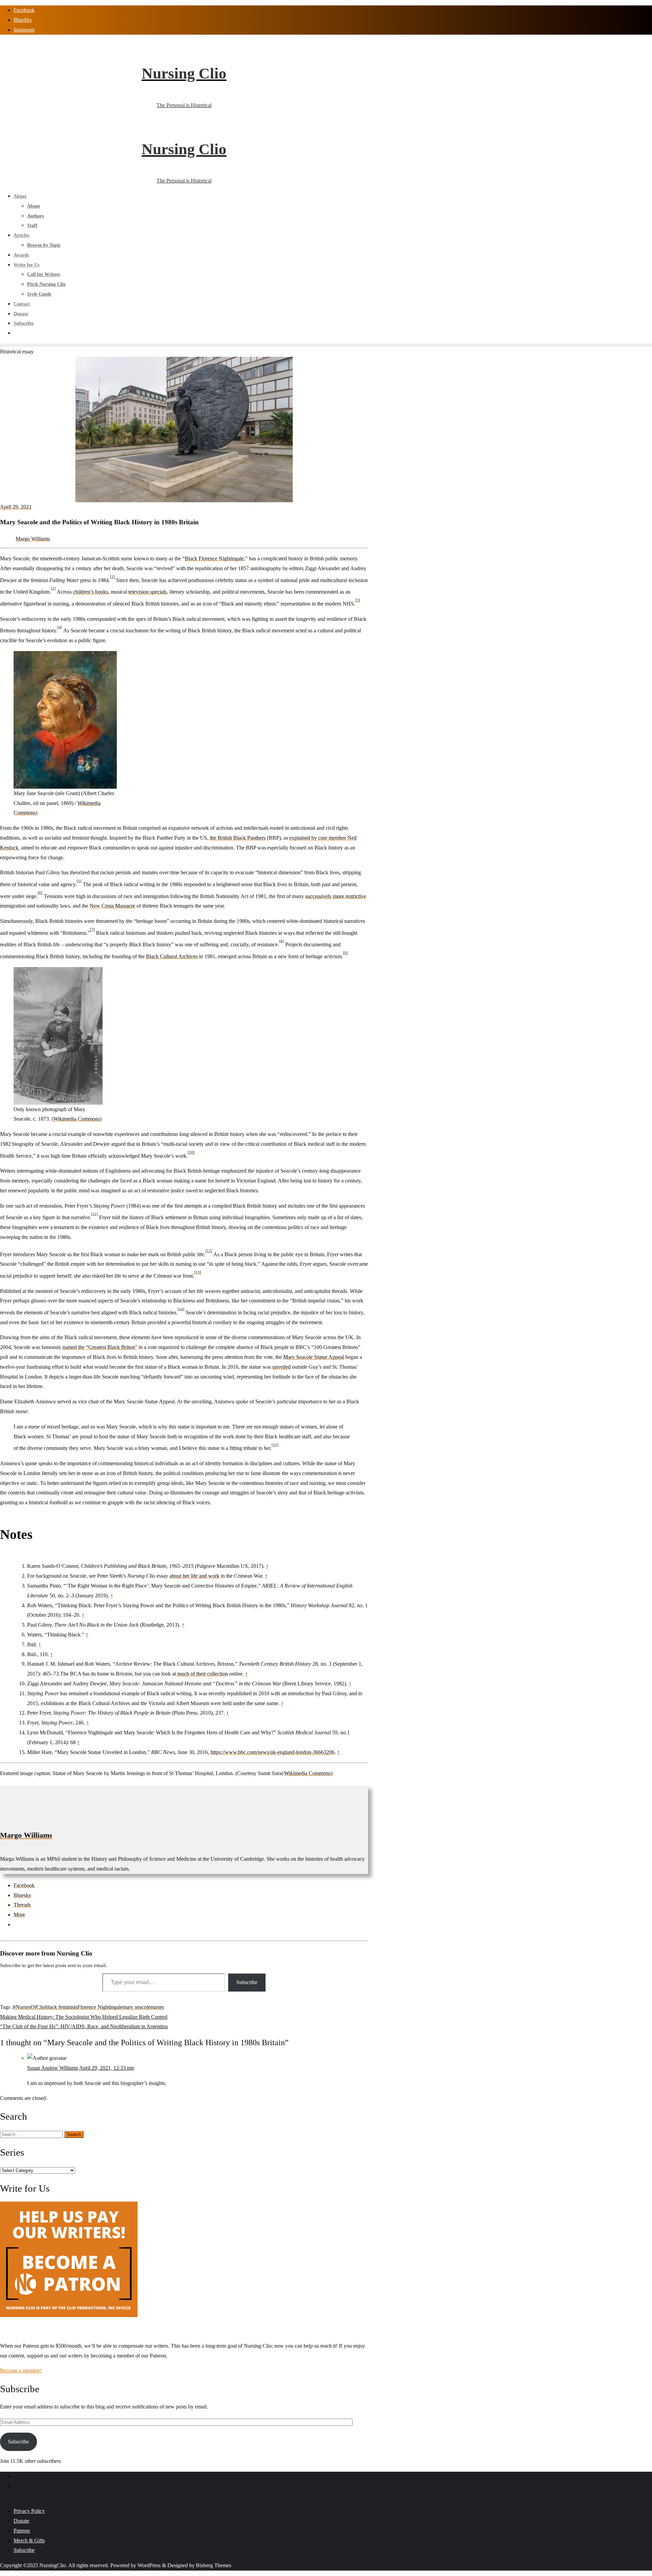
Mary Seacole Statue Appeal (314, 1357)
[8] (282, 941)
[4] (60, 627)
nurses (157, 2007)
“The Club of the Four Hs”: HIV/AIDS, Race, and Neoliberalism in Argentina (84, 2026)
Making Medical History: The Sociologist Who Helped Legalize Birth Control (84, 2017)
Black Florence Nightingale (214, 558)
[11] (94, 1214)
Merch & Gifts (29, 2540)
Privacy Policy (29, 2511)
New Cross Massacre (112, 906)
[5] (79, 881)
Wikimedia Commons (77, 1119)
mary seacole (137, 2007)
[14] (181, 1309)
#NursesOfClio (29, 2007)
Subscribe (247, 1982)
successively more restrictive (336, 896)
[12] (209, 1251)
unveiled (282, 1367)
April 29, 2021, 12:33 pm (106, 2068)
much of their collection (203, 1674)
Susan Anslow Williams (53, 2068)
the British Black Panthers (238, 838)
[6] (40, 893)
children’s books (90, 592)
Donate (21, 2521)
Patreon (22, 2531)
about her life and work (194, 1576)
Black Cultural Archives (172, 956)
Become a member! (21, 2371)
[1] (112, 577)
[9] (345, 953)
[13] (198, 1272)
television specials (148, 592)
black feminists (61, 2007)
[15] (275, 1444)
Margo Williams (33, 539)
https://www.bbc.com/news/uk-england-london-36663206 (273, 1752)
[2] (53, 588)
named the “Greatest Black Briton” (100, 1347)
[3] (358, 600)
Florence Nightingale (100, 2007)
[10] (191, 1152)
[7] (92, 929)
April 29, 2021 (16, 507)
